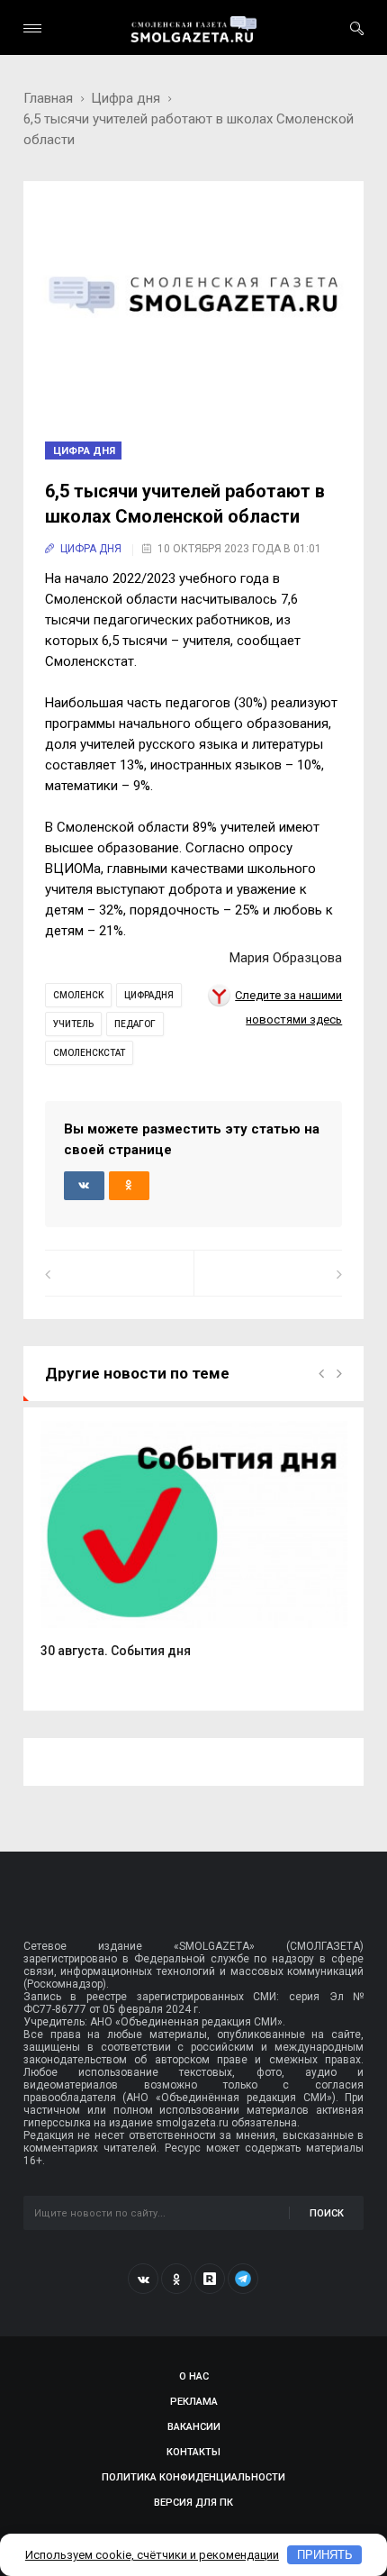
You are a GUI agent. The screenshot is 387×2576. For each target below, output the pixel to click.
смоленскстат (89, 1053)
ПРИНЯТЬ (325, 2555)
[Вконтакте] (143, 2279)
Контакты (193, 2452)
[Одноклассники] (176, 2279)
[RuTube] (210, 2279)
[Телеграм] (243, 2279)
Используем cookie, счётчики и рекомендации (152, 2555)
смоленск (78, 995)
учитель (73, 1024)
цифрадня (149, 995)
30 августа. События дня (116, 1651)
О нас (194, 2376)
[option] (194, 1549)
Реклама (194, 2402)
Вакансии (194, 2427)
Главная (48, 98)
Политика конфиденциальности (193, 2477)
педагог (135, 1024)
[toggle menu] (32, 28)
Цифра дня (126, 98)
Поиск (327, 2213)
